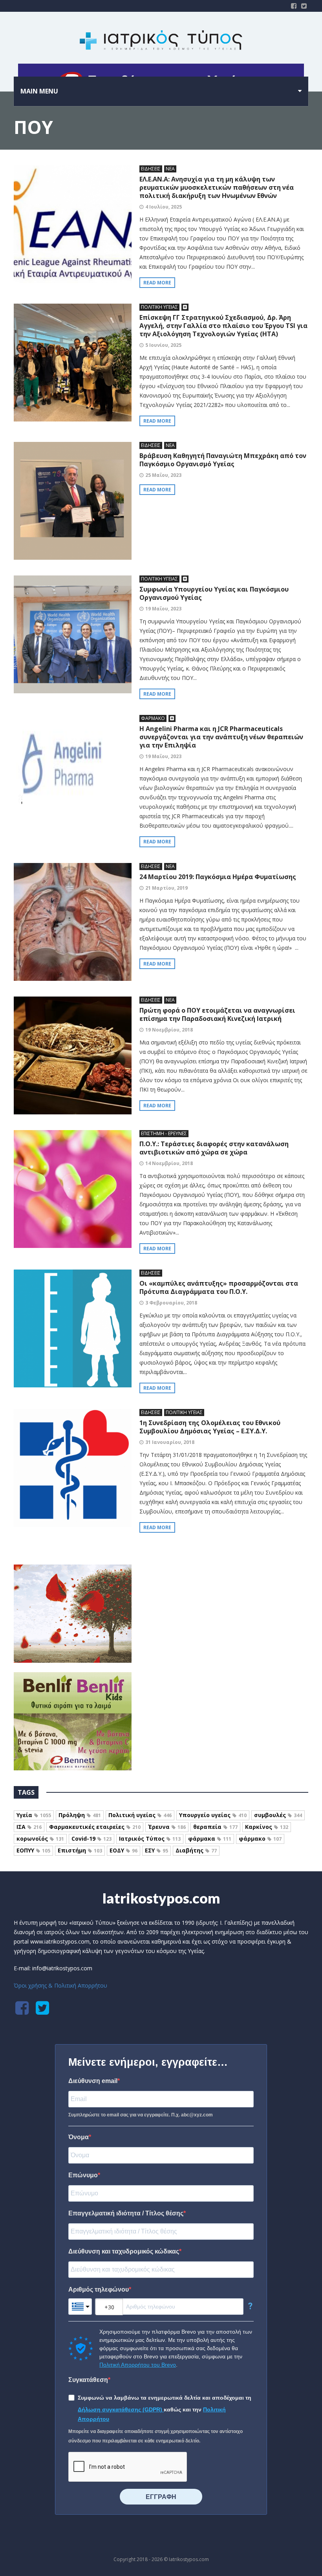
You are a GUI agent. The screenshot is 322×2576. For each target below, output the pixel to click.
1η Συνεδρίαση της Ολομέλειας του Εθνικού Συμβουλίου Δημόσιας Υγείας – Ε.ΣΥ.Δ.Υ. (210, 1427)
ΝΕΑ (170, 169)
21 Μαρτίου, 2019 (166, 888)
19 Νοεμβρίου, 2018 (169, 1030)
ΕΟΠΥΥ (33, 1850)
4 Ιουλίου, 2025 (164, 207)
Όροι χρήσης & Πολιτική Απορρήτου (60, 1985)
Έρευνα (167, 1827)
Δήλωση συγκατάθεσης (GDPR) (121, 2409)
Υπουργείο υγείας (213, 1815)
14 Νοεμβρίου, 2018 (169, 1163)
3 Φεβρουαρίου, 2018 (171, 1303)
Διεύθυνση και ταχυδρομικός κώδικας (124, 2251)
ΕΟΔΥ (123, 1850)
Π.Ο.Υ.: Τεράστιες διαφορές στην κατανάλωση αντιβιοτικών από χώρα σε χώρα (214, 1148)
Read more (157, 283)
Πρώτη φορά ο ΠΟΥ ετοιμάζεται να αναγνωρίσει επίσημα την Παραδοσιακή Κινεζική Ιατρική (217, 1014)
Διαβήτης (196, 1850)
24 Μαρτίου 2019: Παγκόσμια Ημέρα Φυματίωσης (218, 877)
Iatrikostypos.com (161, 1898)
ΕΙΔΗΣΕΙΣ (151, 169)
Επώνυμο (83, 2175)
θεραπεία (215, 1827)
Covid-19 (91, 1839)
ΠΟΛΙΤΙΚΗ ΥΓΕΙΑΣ (159, 307)
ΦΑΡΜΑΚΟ (153, 718)
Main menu (39, 91)
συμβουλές (278, 1815)
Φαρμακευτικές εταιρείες (95, 1827)
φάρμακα (210, 1839)
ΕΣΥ (156, 1850)
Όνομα (79, 2137)
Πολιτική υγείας (140, 1815)
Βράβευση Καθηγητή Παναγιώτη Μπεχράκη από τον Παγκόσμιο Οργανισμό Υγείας (223, 460)
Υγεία (34, 1815)
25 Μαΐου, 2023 (163, 475)
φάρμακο (260, 1839)
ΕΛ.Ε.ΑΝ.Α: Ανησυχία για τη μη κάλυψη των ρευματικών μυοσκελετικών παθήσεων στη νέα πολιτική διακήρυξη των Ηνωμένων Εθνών (217, 187)
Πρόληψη (80, 1815)
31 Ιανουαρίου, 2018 (170, 1442)
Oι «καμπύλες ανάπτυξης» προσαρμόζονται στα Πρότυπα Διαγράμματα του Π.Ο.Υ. (219, 1287)
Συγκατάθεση (88, 2380)
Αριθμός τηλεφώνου (99, 2289)
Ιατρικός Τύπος (150, 1839)
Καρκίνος (267, 1827)
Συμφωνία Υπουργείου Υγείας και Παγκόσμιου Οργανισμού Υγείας (214, 593)
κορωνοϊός (40, 1839)
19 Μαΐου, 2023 (163, 609)
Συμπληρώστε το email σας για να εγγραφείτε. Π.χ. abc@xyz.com (141, 2115)
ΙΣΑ (29, 1827)
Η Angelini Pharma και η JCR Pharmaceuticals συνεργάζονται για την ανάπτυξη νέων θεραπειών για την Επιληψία (221, 737)
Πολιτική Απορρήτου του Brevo (138, 2365)
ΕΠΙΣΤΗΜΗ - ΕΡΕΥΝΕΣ (164, 1133)
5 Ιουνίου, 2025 (163, 345)
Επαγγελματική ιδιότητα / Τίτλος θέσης (126, 2213)
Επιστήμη (80, 1850)
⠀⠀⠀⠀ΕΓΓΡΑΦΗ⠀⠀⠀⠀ (161, 2497)
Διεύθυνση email (93, 2081)
